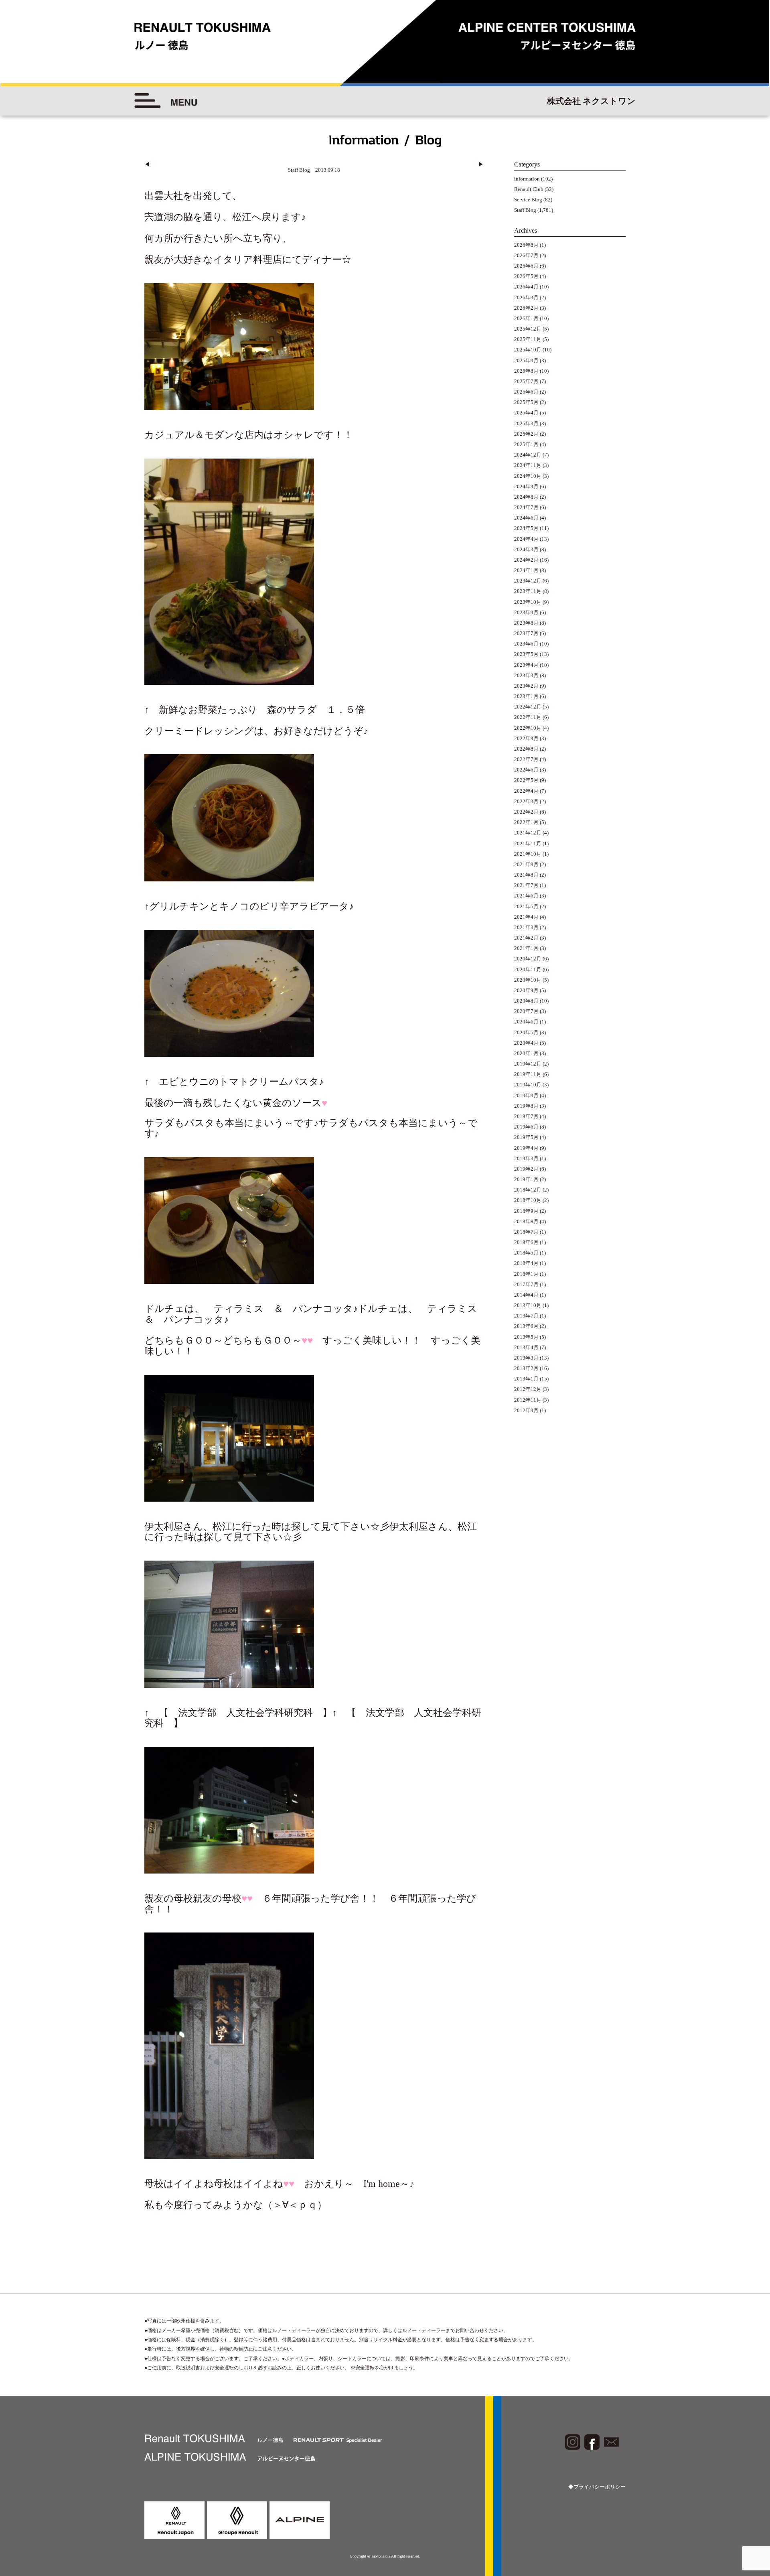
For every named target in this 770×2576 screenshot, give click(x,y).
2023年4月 (526, 665)
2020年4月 (526, 1043)
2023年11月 (528, 591)
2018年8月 (526, 1221)
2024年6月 (526, 518)
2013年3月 (526, 1358)
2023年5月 (526, 654)
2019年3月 (526, 1158)
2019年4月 (526, 1148)
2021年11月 (528, 843)
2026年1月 (526, 318)
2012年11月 (528, 1400)
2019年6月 (526, 1127)
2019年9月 (526, 1095)
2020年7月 (526, 1011)
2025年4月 (526, 413)
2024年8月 (526, 497)
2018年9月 (526, 1211)
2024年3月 (526, 549)
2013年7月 (526, 1316)
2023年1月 (526, 696)
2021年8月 (526, 875)
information (527, 179)
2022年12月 (528, 707)
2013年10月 (528, 1305)
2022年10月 (528, 728)
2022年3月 (526, 801)
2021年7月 (526, 885)
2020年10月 (528, 980)
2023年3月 (526, 675)
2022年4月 (526, 791)
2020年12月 (528, 959)
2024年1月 (526, 570)
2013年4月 (526, 1347)
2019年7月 (526, 1116)
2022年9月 (526, 738)
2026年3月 (526, 297)
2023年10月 (528, 602)
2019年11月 (528, 1074)
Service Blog (528, 200)
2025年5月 (526, 402)
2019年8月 (526, 1106)
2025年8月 (526, 371)
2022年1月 (526, 822)
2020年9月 (526, 990)
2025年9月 (526, 360)
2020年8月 (526, 1001)
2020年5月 (526, 1032)
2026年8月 (526, 245)
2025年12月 (528, 329)
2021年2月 (526, 938)
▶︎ (481, 164)
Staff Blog (525, 210)
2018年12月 (528, 1190)
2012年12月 (528, 1389)
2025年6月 (526, 392)
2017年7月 (526, 1284)
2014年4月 (526, 1295)
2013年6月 (526, 1326)
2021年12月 (528, 833)
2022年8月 (526, 749)
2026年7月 (526, 255)
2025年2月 (526, 434)
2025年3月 (526, 423)
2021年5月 (526, 906)
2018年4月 (526, 1263)
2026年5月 (526, 276)
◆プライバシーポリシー (597, 2487)
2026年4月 (526, 287)
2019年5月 (526, 1137)
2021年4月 (526, 917)
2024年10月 (528, 476)
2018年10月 (528, 1200)
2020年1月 (526, 1053)
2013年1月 (526, 1379)
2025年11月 (528, 339)
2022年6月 (526, 770)
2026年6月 (526, 266)
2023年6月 (526, 644)
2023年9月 (526, 612)
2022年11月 (528, 717)
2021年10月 (528, 854)
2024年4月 (526, 539)
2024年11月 (528, 465)
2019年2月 (526, 1169)
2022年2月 (526, 812)
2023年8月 (526, 623)
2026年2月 (526, 308)
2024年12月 (528, 455)
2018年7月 (526, 1232)
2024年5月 (526, 528)
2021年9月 (526, 864)
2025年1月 (526, 444)
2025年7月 (526, 381)
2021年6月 (526, 896)
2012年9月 (526, 1410)
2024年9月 (526, 486)
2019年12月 (528, 1064)
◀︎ (147, 164)
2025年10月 (528, 350)
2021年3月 (526, 927)
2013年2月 (526, 1368)
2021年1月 (526, 948)
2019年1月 (526, 1179)
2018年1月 (526, 1274)
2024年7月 (526, 507)
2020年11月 (528, 969)
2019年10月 (528, 1085)
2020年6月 (526, 1022)
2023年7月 (526, 633)
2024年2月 (526, 560)
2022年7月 (526, 759)
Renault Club (529, 189)
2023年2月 (526, 686)
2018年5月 (526, 1253)
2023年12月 (528, 581)
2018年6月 (526, 1242)
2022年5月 (526, 780)
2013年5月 (526, 1337)
